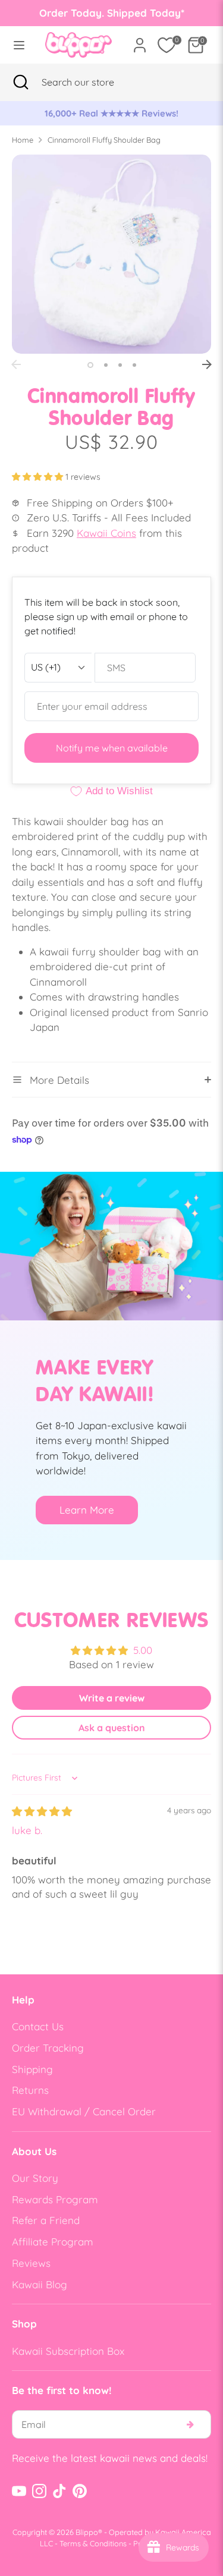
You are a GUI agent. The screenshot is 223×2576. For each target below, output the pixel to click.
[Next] (207, 364)
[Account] (140, 41)
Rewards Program (55, 2199)
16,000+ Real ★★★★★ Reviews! (111, 113)
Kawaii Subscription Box (68, 2351)
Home (23, 140)
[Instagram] (39, 2491)
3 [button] (120, 365)
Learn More (87, 1510)
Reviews (31, 2263)
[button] (39, 477)
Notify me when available (112, 748)
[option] (111, 114)
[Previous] (16, 364)
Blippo (87, 2532)
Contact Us (38, 2026)
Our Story (35, 2178)
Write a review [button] (112, 1698)
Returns (30, 2090)
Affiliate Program (53, 2242)
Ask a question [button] (112, 1728)
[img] (42, 1811)
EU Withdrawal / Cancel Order (84, 2111)
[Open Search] (21, 82)
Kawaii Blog (40, 2284)
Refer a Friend (46, 2220)
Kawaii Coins (106, 533)
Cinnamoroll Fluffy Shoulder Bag (104, 140)
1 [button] (90, 365)
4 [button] (134, 365)
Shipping (32, 2069)
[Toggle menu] (19, 45)
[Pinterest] (80, 2491)
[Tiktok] (59, 2491)
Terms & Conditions (93, 2543)
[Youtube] (19, 2491)
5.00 (143, 1650)
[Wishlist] (167, 45)
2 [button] (106, 365)
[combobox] (92, 82)
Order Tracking (48, 2048)
